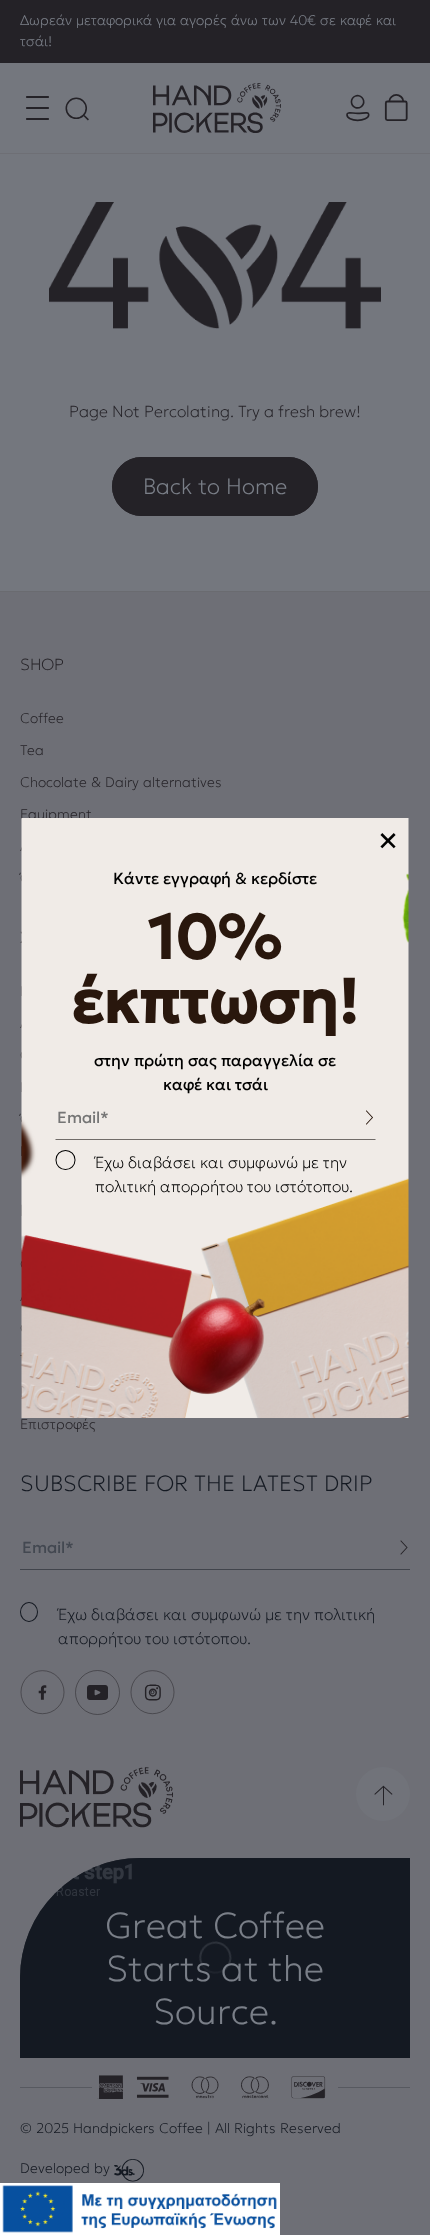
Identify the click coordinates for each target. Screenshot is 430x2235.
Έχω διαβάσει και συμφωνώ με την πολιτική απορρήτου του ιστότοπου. (224, 1174)
